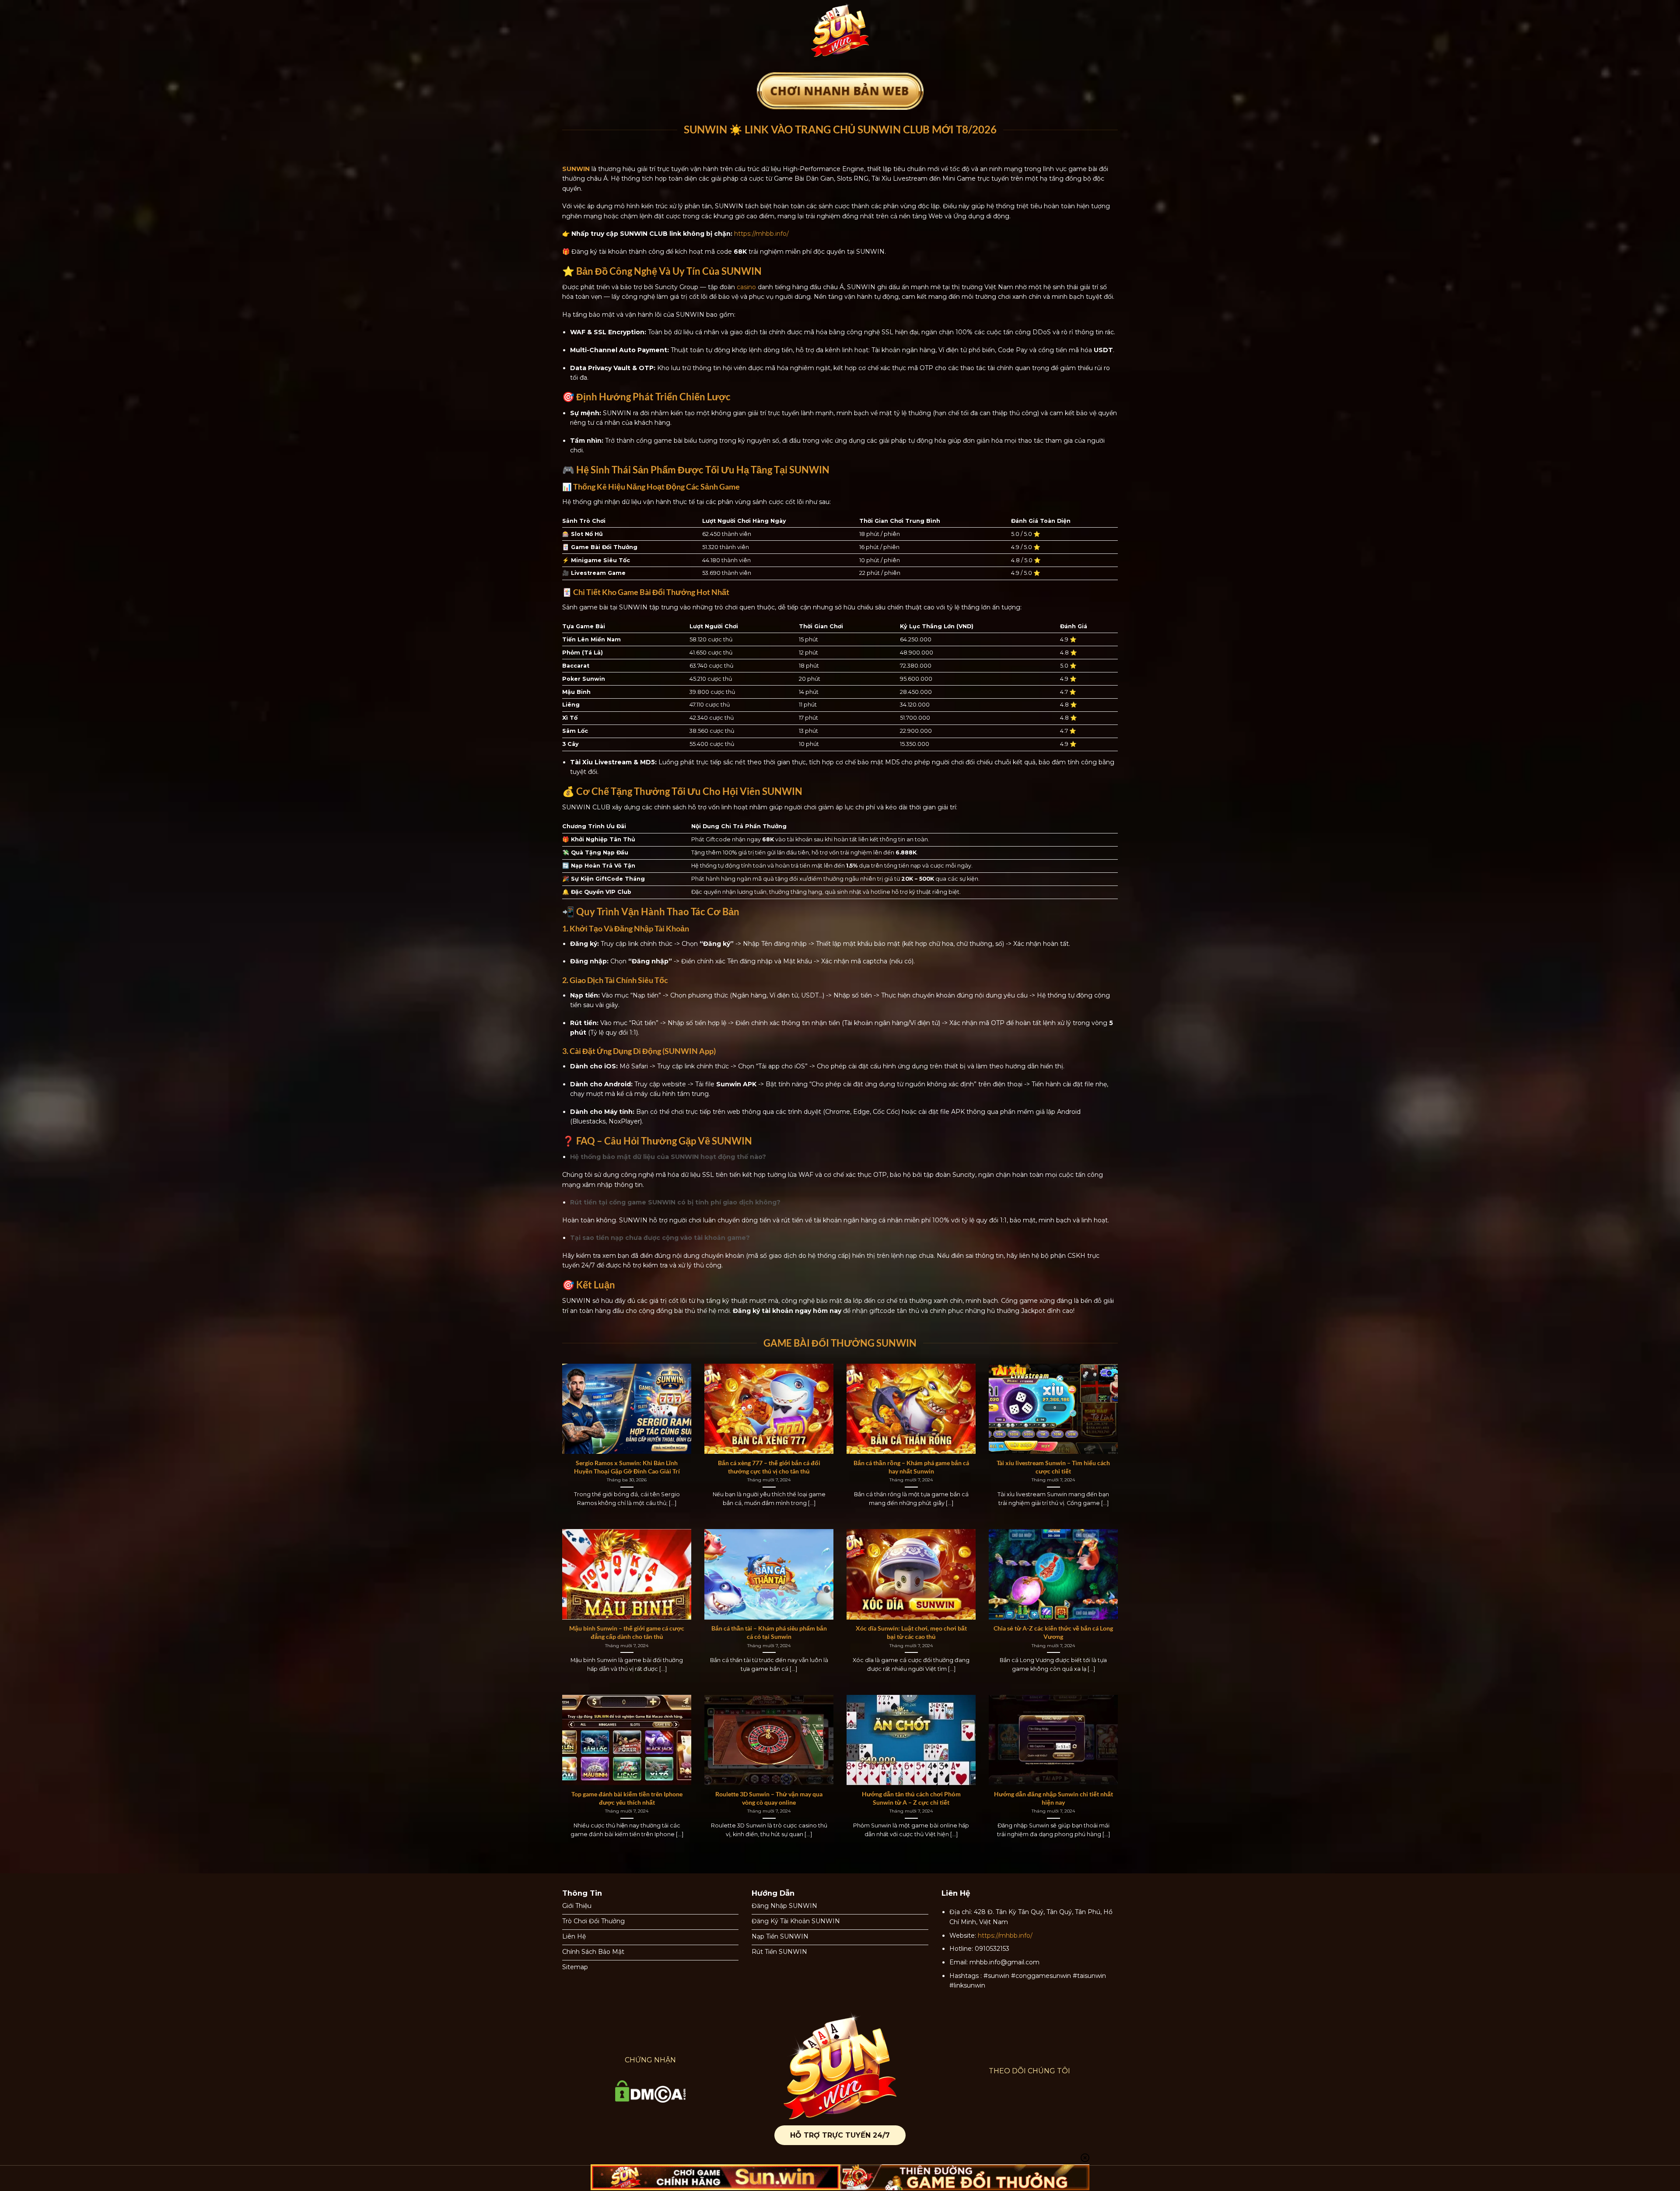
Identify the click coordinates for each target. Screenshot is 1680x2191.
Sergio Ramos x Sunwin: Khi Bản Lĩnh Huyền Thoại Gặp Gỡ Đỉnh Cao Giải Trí (627, 1467)
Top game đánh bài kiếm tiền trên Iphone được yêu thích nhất (627, 1798)
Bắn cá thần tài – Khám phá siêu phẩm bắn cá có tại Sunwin (769, 1632)
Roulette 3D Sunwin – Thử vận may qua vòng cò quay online (769, 1798)
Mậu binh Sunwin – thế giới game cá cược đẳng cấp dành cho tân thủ (627, 1632)
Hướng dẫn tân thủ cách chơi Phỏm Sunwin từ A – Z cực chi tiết (911, 1798)
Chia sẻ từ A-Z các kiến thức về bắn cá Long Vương (1053, 1632)
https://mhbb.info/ (761, 234)
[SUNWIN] (840, 30)
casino (746, 287)
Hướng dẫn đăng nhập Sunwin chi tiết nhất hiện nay (1053, 1798)
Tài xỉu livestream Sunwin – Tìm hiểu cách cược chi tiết (1053, 1467)
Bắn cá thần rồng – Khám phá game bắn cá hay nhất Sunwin (911, 1467)
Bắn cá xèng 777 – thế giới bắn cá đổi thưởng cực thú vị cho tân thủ (769, 1467)
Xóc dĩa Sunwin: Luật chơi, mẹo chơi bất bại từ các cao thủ (911, 1632)
